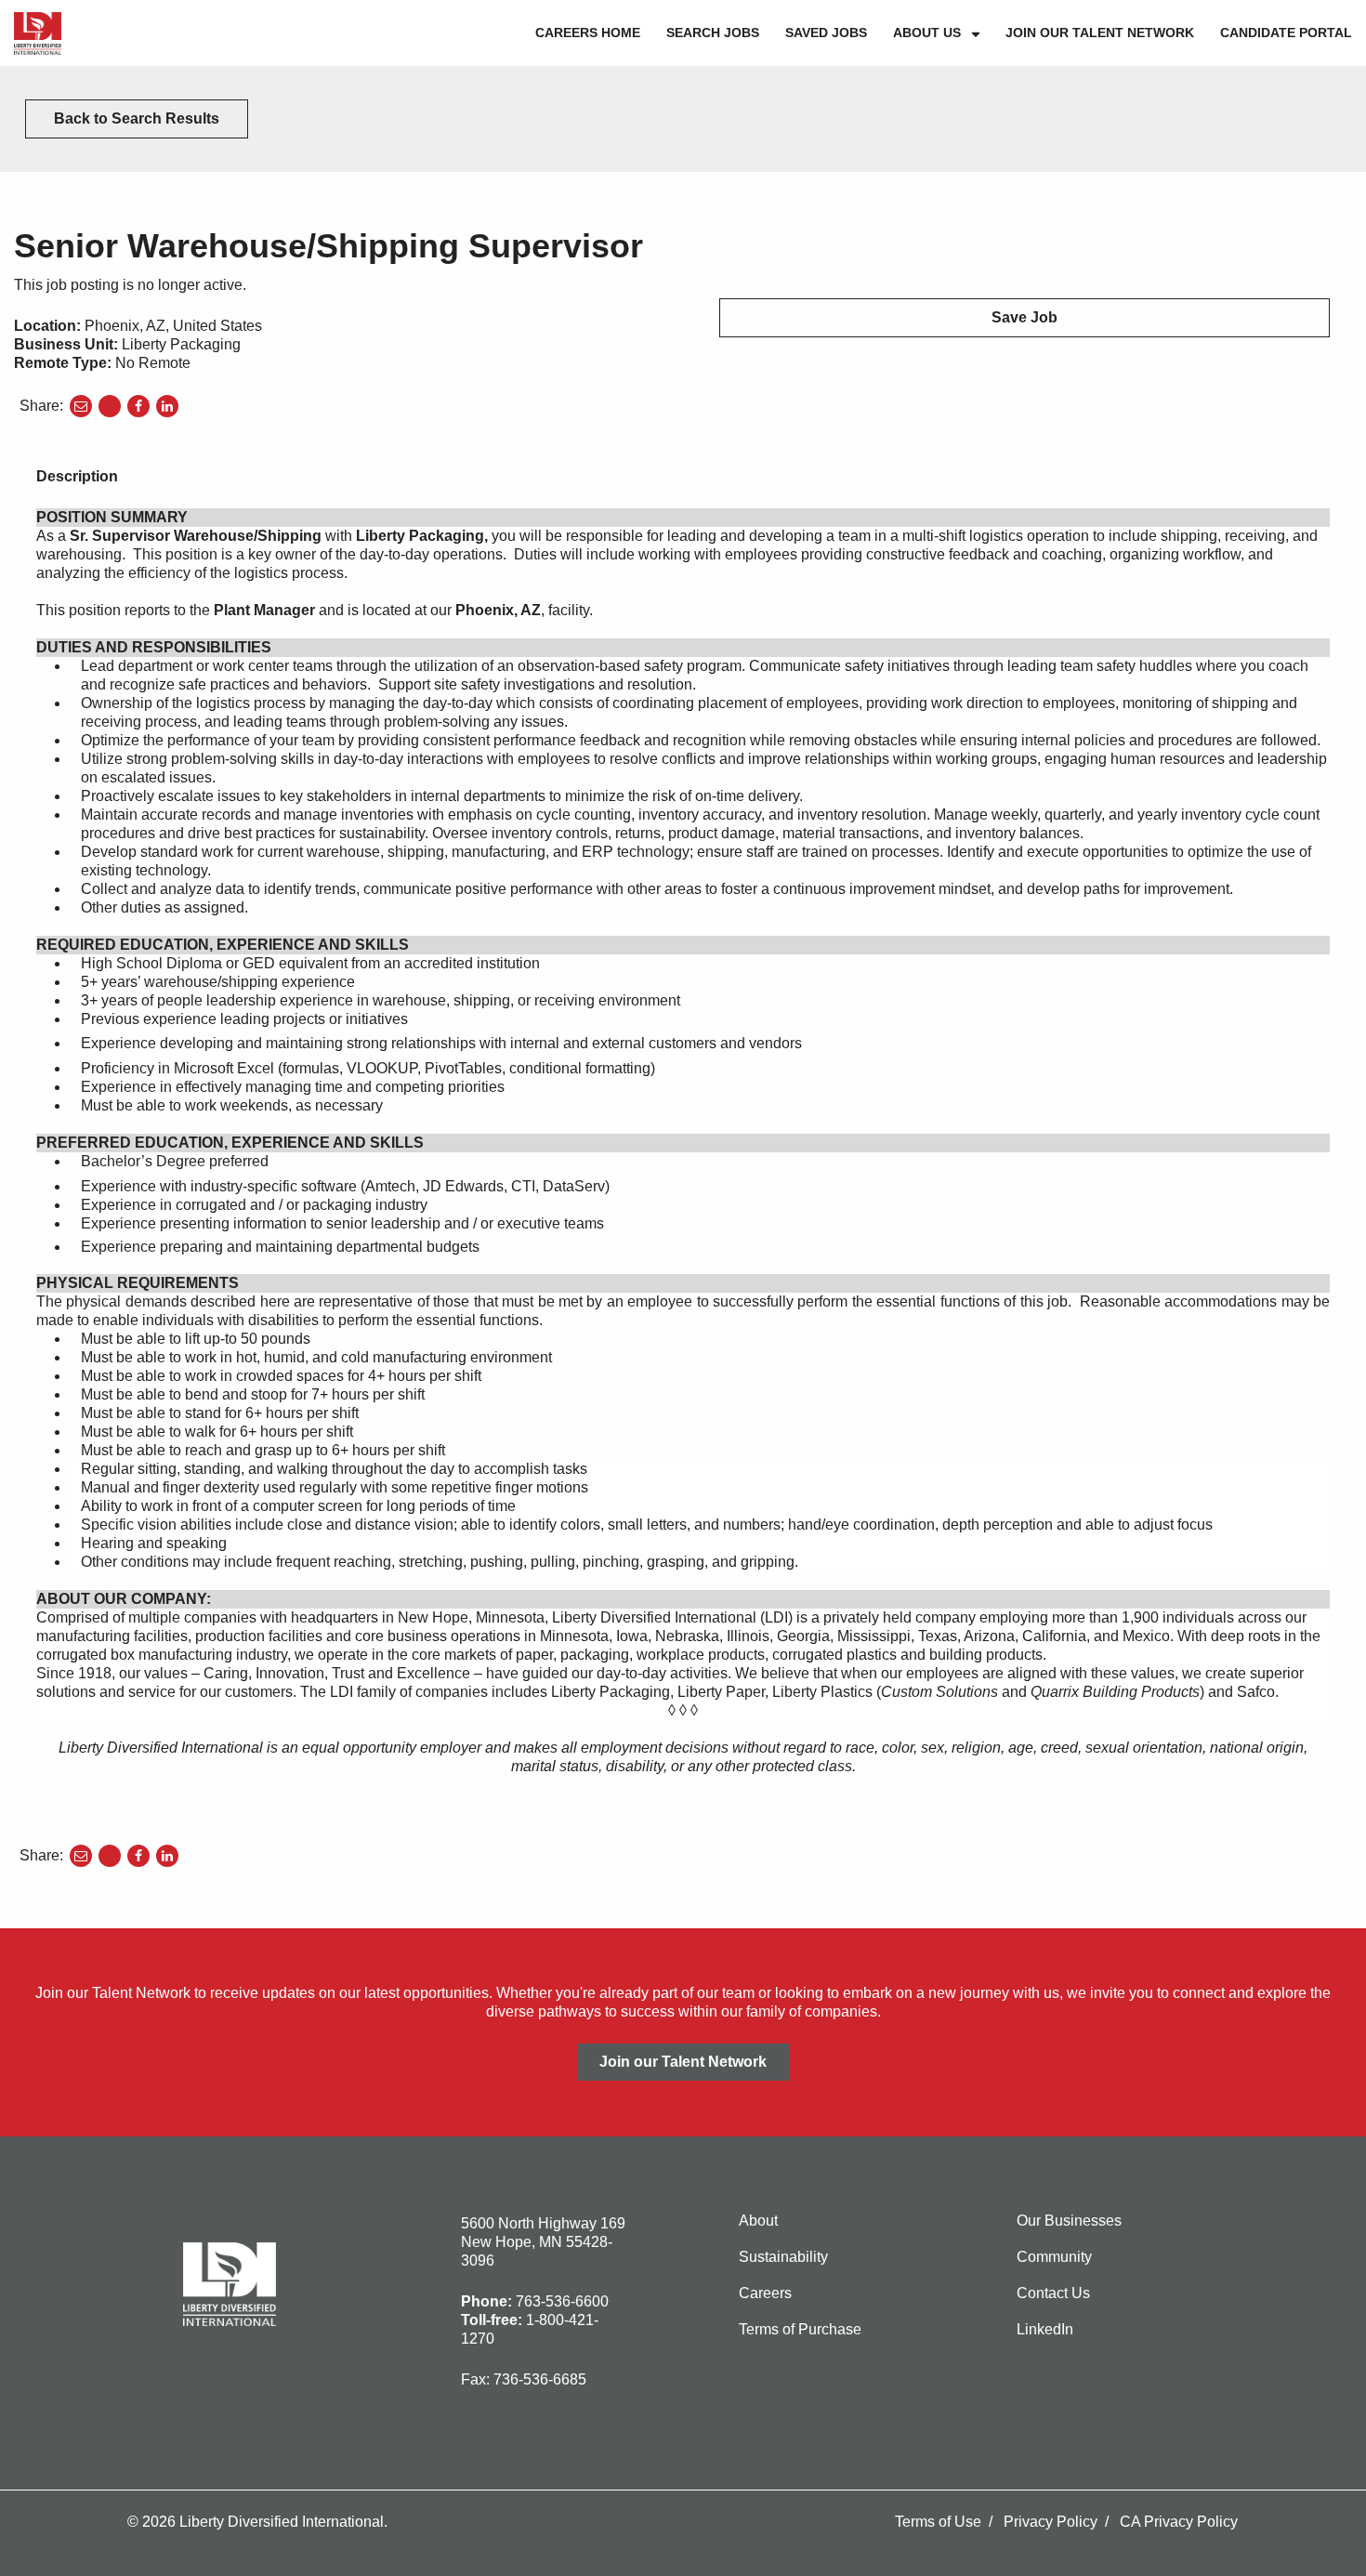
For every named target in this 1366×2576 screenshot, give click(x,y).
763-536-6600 (562, 2301)
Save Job (1024, 317)
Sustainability (783, 2257)
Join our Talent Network (1100, 33)
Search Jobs (713, 33)
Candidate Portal (1286, 33)
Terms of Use (938, 2522)
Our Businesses (1069, 2221)
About (758, 2221)
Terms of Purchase (800, 2329)
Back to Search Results (137, 118)
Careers (765, 2293)
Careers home (588, 33)
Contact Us (1053, 2293)
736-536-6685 (540, 2379)
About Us (927, 33)
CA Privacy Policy (1179, 2522)
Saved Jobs (826, 33)
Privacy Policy (1051, 2522)
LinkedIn (1045, 2329)
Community (1054, 2257)
